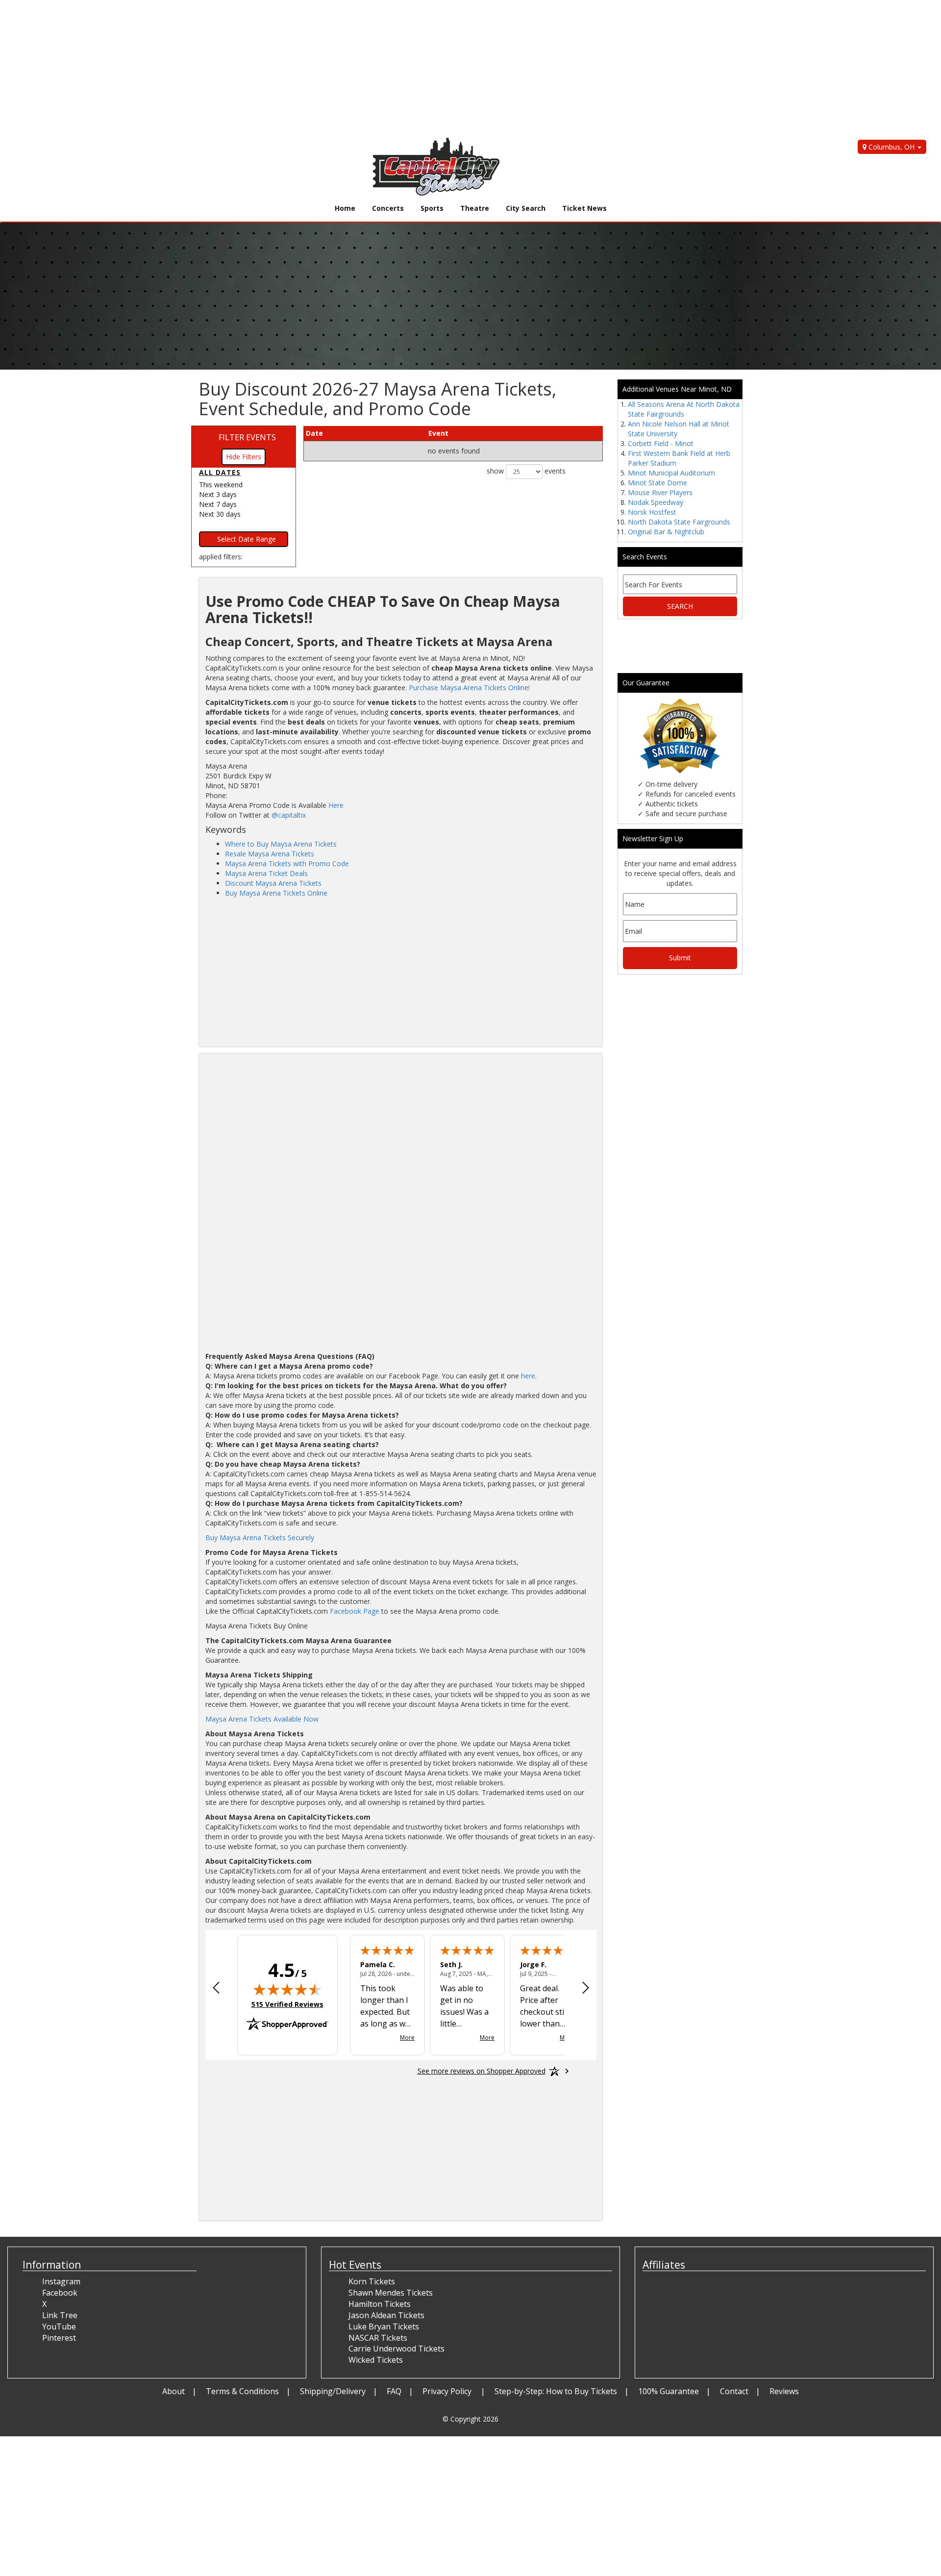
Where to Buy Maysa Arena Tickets (281, 844)
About (173, 2391)
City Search (526, 208)
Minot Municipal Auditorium (671, 473)
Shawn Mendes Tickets (391, 2293)
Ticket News (584, 208)
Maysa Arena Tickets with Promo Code (287, 863)
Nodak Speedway (656, 502)
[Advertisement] (294, 69)
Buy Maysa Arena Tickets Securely (260, 1538)
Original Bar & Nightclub (666, 532)
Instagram (61, 2281)
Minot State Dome (657, 483)
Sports (432, 208)
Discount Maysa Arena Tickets (273, 883)
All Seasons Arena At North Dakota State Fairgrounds (684, 409)
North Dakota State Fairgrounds (679, 522)
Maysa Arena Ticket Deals (266, 873)
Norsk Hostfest (652, 512)
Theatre (475, 208)
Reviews (784, 2391)
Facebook (60, 2293)
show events (526, 471)
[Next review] (586, 1989)
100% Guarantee (669, 2391)
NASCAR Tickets (378, 2338)
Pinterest (59, 2338)
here (528, 1376)
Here (336, 805)
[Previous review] (216, 1989)
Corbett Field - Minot (661, 443)
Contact (734, 2391)
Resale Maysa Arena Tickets (270, 854)
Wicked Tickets (376, 2360)
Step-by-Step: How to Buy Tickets (556, 2391)
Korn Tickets (372, 2281)
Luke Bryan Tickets (384, 2326)
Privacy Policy (448, 2391)
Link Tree (60, 2315)
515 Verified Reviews (287, 2004)
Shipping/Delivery (333, 2391)
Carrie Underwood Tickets (396, 2349)
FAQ (394, 2391)
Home (345, 208)
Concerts (388, 208)
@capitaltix (289, 815)
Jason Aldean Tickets (386, 2315)
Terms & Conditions (242, 2391)
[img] (287, 1989)
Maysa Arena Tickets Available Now (262, 1719)
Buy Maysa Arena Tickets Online (276, 893)
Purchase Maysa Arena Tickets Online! (469, 688)
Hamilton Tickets (380, 2304)
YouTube (59, 2326)
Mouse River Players (660, 492)
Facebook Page (355, 1611)
